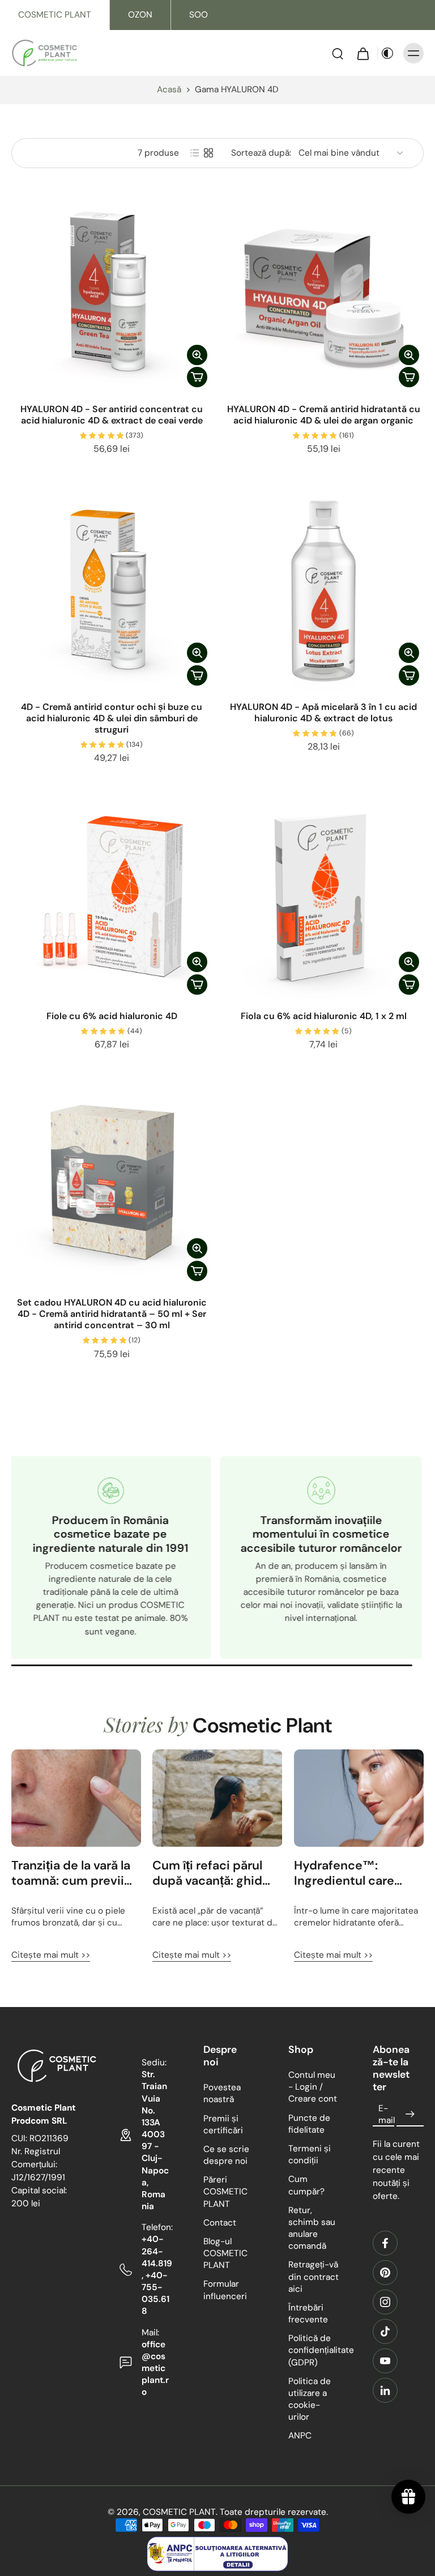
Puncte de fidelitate (309, 2124)
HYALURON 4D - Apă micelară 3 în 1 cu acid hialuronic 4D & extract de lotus (323, 713)
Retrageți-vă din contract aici (314, 2277)
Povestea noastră (222, 2093)
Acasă (169, 89)
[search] (338, 53)
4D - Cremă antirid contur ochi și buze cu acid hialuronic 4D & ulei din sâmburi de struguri (112, 718)
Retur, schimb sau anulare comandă (312, 2228)
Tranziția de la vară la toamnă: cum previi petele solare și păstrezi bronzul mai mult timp (71, 1873)
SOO (199, 15)
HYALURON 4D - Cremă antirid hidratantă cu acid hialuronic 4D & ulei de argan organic (324, 415)
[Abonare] (410, 2115)
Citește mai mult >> (51, 1955)
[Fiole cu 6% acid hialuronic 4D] (112, 899)
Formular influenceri (225, 2290)
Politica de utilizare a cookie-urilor (310, 2399)
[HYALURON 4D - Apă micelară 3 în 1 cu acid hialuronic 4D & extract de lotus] (323, 590)
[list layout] (195, 153)
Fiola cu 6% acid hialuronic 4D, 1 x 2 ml (324, 1016)
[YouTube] (385, 2361)
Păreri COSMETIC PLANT (225, 2192)
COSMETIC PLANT (55, 15)
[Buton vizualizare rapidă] (197, 355)
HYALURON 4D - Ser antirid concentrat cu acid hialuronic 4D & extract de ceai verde (112, 415)
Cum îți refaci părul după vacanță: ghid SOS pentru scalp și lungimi (209, 1873)
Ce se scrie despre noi (226, 2155)
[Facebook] (385, 2243)
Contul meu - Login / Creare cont (313, 2087)
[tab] (19, 386)
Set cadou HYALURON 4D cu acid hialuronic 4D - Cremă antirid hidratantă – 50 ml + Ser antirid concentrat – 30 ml (112, 1314)
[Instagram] (385, 2302)
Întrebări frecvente (308, 2314)
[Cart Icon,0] (362, 53)
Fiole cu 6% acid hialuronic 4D (112, 1016)
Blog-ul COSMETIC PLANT (225, 2253)
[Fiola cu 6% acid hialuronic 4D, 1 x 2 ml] (323, 899)
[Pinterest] (385, 2273)
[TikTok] (385, 2331)
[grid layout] (208, 153)
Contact (220, 2223)
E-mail (387, 2114)
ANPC (300, 2436)
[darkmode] (387, 53)
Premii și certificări (223, 2124)
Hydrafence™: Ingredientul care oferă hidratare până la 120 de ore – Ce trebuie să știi (353, 1873)
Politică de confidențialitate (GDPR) (314, 2350)
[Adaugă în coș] (197, 377)
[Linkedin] (385, 2390)
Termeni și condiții (310, 2154)
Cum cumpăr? (306, 2186)
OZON (140, 15)
